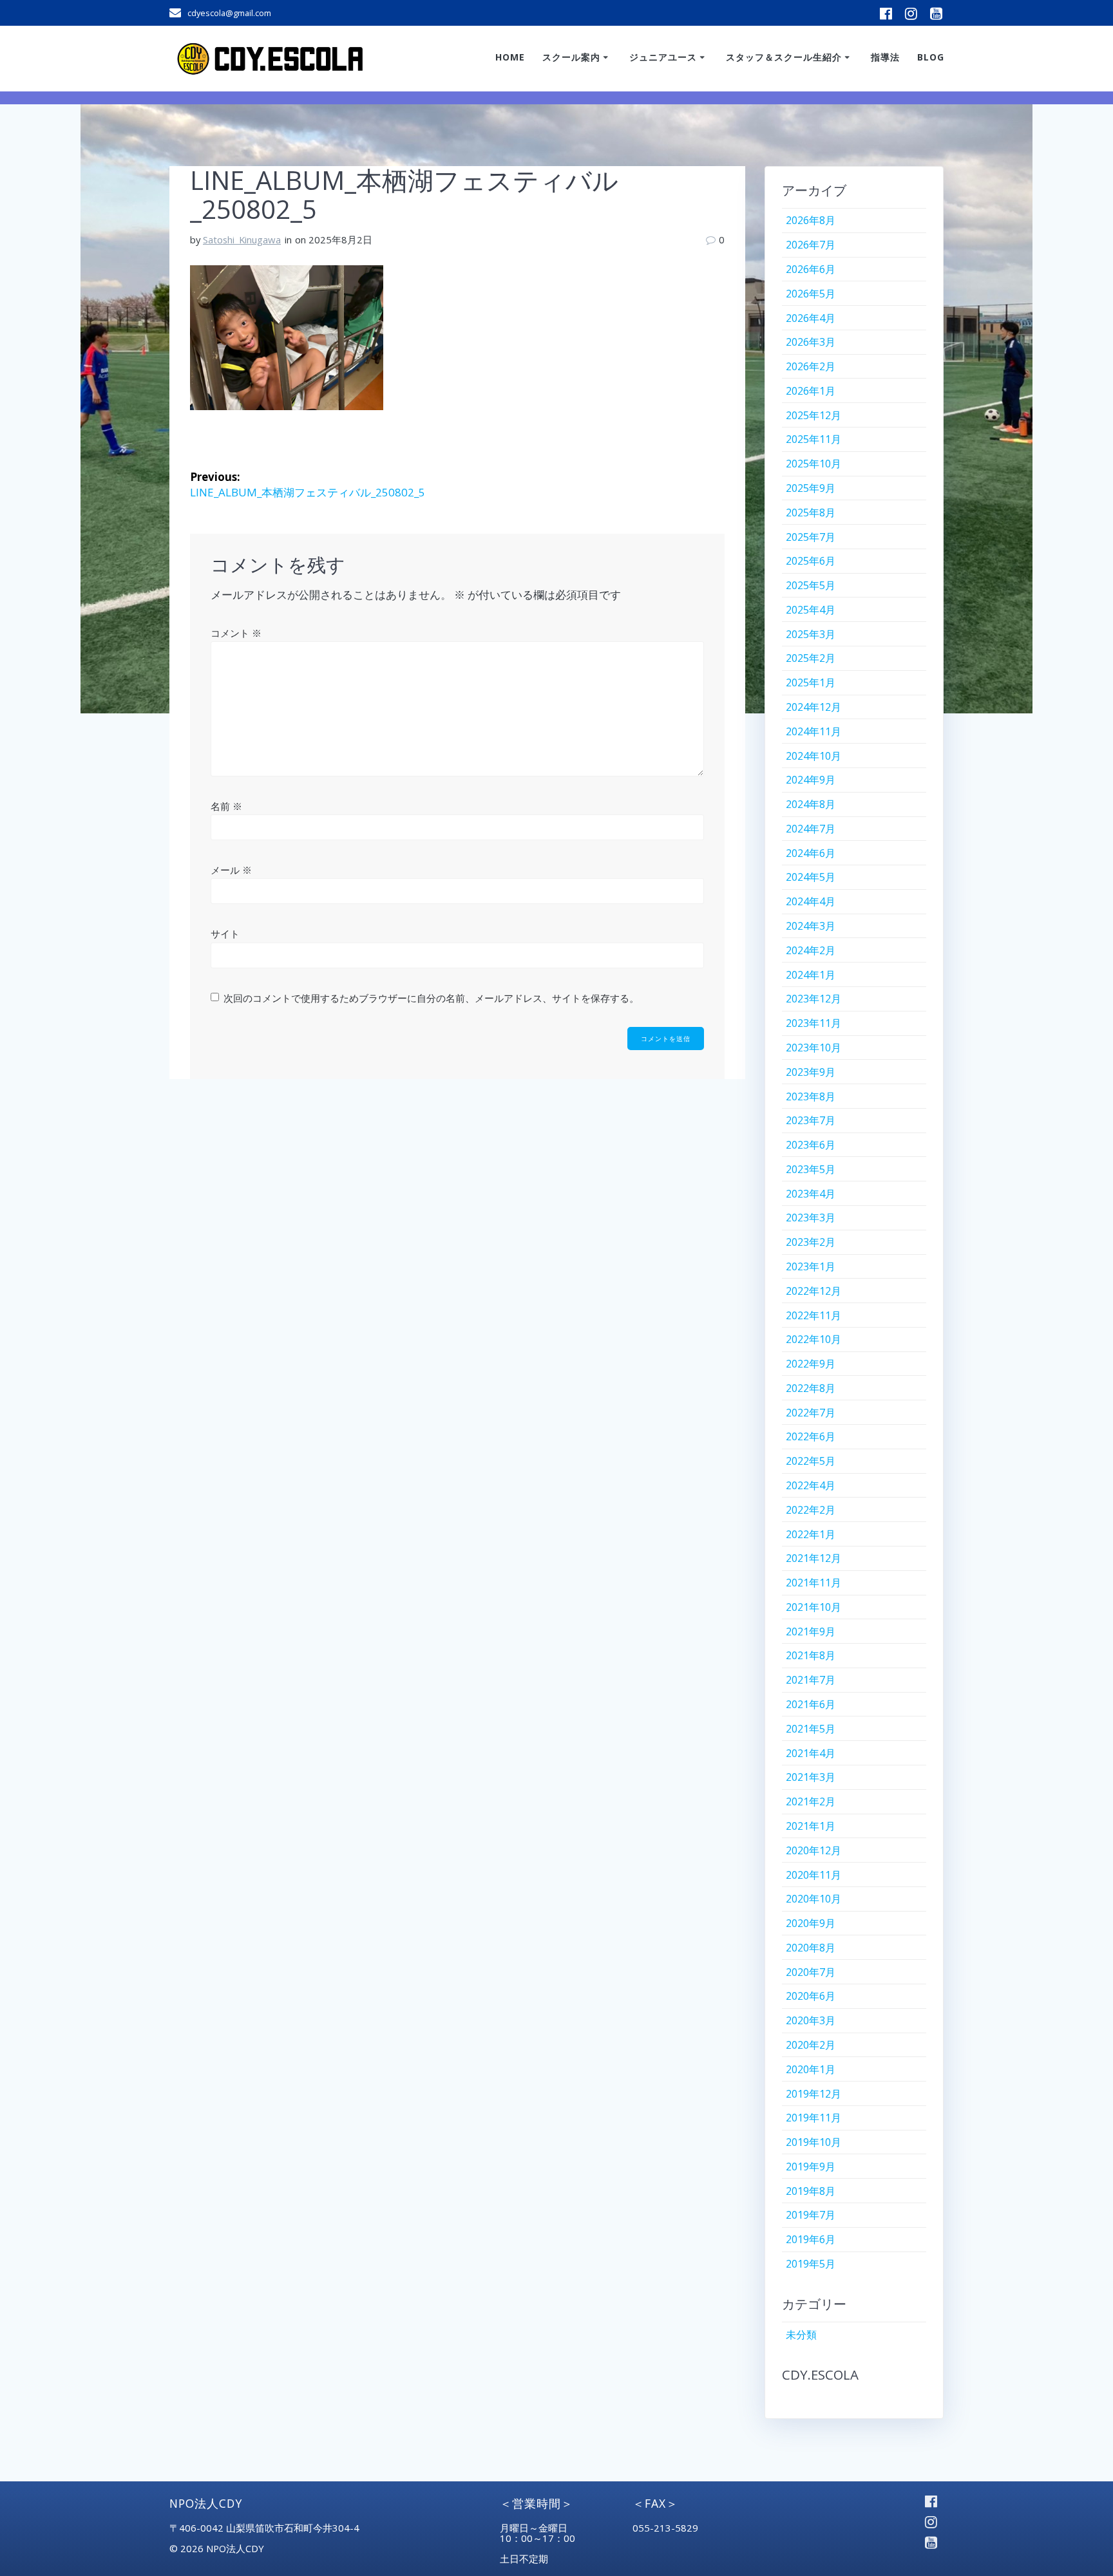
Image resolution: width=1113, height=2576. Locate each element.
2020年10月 (813, 1899)
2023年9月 (811, 1072)
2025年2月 (811, 658)
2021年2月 (811, 1801)
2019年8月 (811, 2191)
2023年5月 (811, 1169)
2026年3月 (811, 342)
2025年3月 (811, 634)
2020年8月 (811, 1948)
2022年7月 (811, 1413)
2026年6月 (811, 269)
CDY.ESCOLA (820, 2374)
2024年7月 (811, 829)
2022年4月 (811, 1485)
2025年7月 (811, 537)
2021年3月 (811, 1777)
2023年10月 (813, 1048)
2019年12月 (813, 2094)
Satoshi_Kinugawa (242, 240)
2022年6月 (811, 1436)
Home (510, 57)
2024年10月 (813, 756)
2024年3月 (811, 926)
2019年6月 (811, 2239)
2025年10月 (813, 464)
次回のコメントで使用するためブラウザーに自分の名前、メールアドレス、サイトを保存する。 (431, 998)
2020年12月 (813, 1850)
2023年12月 (813, 999)
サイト (225, 934)
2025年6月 (811, 561)
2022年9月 (811, 1364)
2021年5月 (811, 1729)
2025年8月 (811, 512)
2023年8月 (811, 1096)
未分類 (801, 2335)
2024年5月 (811, 877)
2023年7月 (811, 1120)
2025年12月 (813, 415)
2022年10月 (813, 1339)
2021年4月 (811, 1753)
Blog (931, 57)
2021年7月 (811, 1680)
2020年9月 (811, 1923)
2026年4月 (811, 318)
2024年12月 (813, 707)
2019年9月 (811, 2167)
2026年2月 (811, 366)
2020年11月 (813, 1875)
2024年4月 (811, 901)
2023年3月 (811, 1217)
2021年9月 (811, 1631)
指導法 (885, 57)
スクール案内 (571, 57)
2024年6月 (811, 853)
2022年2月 (811, 1510)
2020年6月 (811, 1996)
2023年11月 (813, 1023)
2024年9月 (811, 780)
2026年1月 (811, 391)
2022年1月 (811, 1534)
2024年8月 (811, 804)
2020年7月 (811, 1972)
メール (231, 870)
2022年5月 (811, 1461)
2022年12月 (813, 1291)
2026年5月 (811, 294)
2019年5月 (811, 2264)
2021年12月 (813, 1558)
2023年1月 (811, 1266)
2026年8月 (811, 220)
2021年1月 (811, 1826)
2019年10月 (813, 2142)
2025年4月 (811, 610)
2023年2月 (811, 1242)
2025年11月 (813, 439)
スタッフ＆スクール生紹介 (784, 57)
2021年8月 (811, 1655)
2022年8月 (811, 1388)
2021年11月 (813, 1583)
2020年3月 (811, 2020)
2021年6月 (811, 1704)
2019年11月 (813, 2118)
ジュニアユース (663, 57)
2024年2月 (811, 950)
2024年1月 (811, 975)
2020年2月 (811, 2045)
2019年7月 (811, 2215)
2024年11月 (813, 731)
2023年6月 (811, 1145)
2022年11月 (813, 1315)
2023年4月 (811, 1194)
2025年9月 (811, 488)
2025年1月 (811, 682)
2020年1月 (811, 2069)
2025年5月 (811, 585)
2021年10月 (813, 1607)
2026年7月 (811, 245)
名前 (226, 806)
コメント (236, 633)
